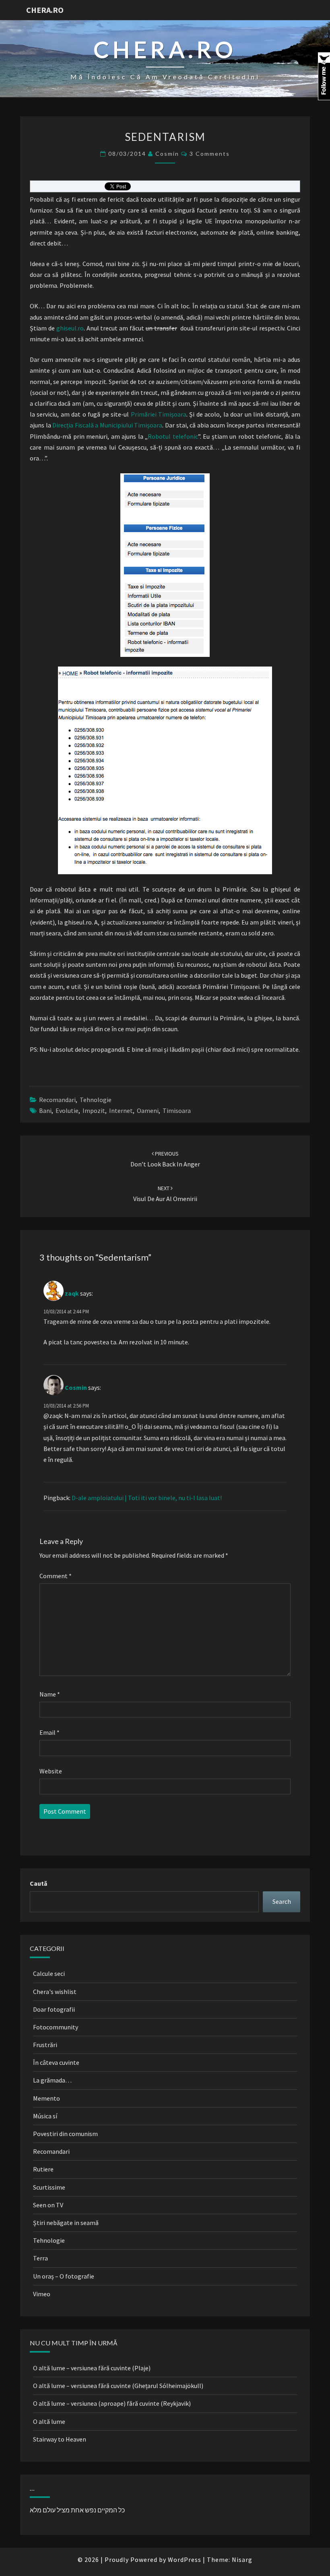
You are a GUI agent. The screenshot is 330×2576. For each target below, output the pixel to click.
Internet (121, 1110)
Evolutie (67, 1110)
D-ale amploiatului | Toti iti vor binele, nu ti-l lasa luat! (147, 1498)
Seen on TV (48, 2205)
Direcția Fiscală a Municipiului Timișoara (107, 425)
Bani (45, 1110)
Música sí (45, 2116)
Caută (38, 1883)
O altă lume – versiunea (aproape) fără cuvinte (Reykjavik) (112, 2403)
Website (51, 1771)
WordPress (185, 2559)
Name (50, 1694)
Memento (46, 2098)
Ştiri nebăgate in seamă (66, 2223)
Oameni (148, 1110)
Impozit (94, 1110)
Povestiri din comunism (65, 2134)
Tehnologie (96, 1100)
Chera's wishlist (55, 1992)
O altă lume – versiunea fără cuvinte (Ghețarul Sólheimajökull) (118, 2386)
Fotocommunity (56, 2027)
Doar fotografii (54, 2009)
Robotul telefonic (173, 436)
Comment (56, 1576)
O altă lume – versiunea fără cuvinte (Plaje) (92, 2368)
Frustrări (45, 2045)
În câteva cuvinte (56, 2062)
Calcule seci (49, 1973)
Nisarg (242, 2559)
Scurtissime (49, 2187)
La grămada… (52, 2080)
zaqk (72, 1293)
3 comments (210, 154)
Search (282, 1901)
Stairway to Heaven (60, 2439)
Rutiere (43, 2169)
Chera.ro (45, 10)
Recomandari (57, 1100)
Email (49, 1732)
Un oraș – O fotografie (64, 2276)
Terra (40, 2258)
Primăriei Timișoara (159, 414)
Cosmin (167, 154)
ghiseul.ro (70, 328)
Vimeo (42, 2294)
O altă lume (49, 2421)
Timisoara (177, 1110)
